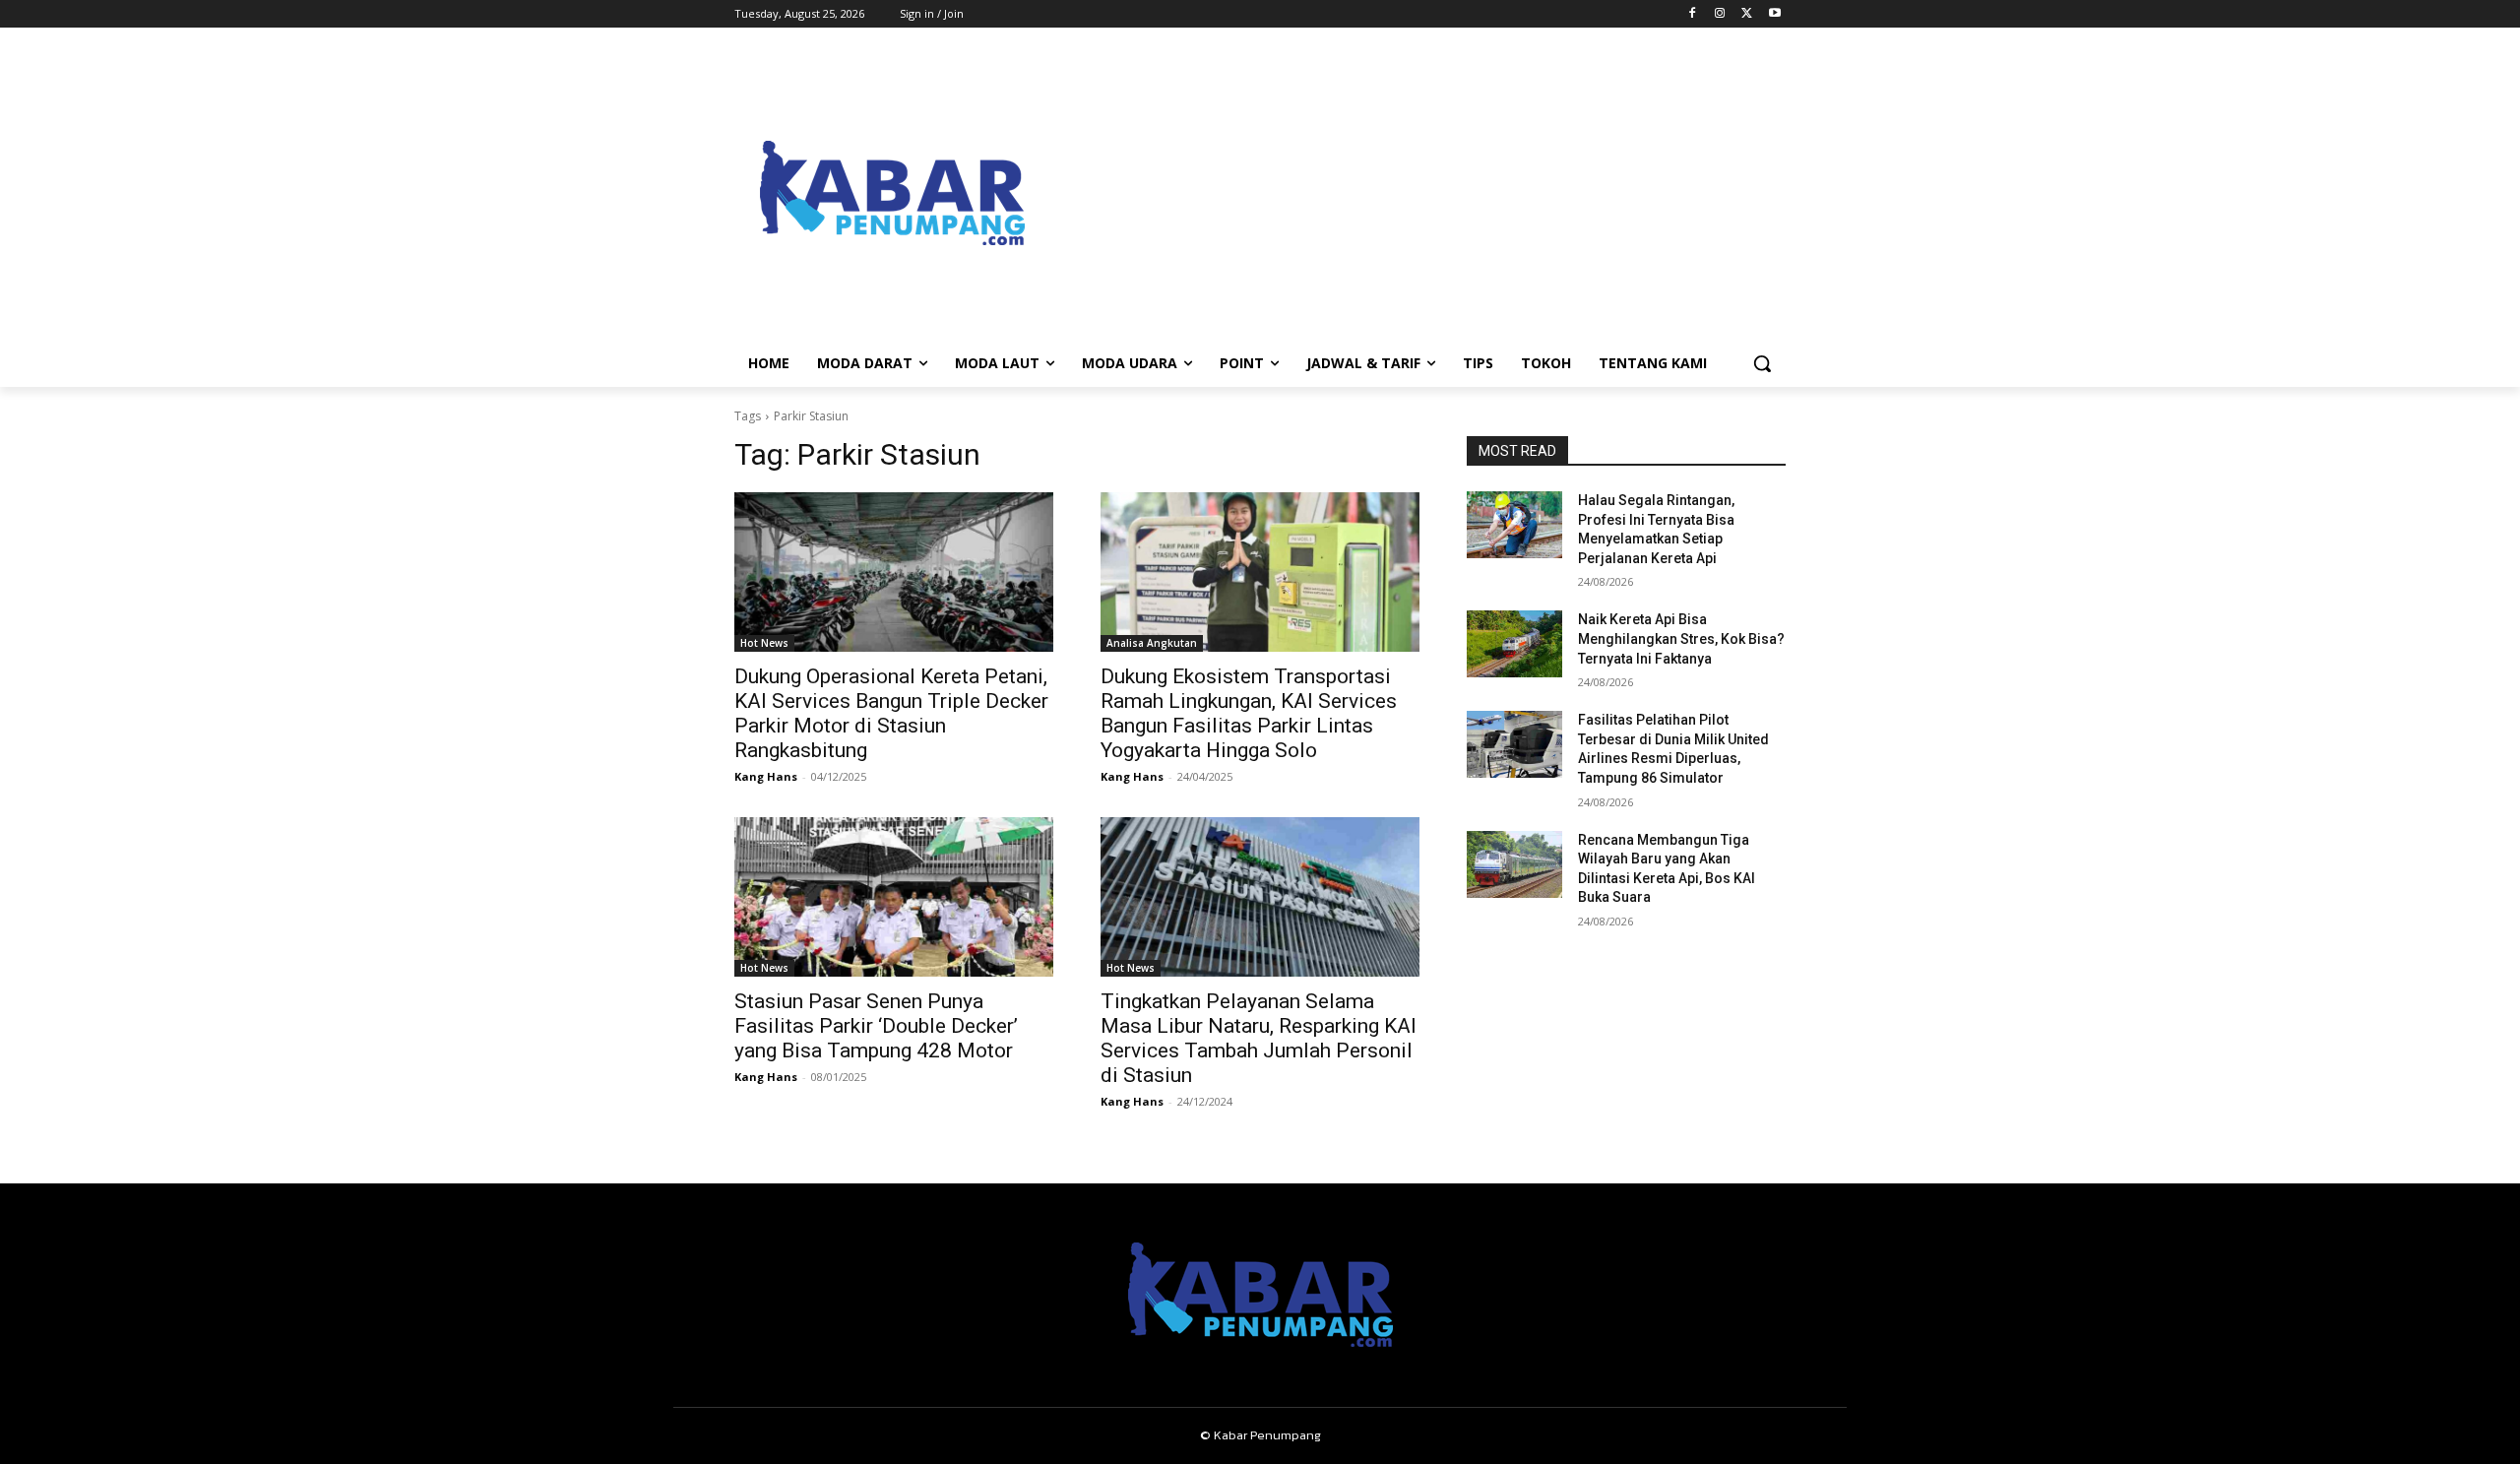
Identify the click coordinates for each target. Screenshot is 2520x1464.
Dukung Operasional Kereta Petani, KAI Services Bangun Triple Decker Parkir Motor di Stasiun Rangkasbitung (891, 713)
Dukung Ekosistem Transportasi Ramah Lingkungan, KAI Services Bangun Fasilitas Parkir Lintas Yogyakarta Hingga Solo (1249, 713)
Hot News (764, 643)
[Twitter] (1747, 14)
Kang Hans (766, 776)
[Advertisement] (1417, 193)
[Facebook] (1693, 14)
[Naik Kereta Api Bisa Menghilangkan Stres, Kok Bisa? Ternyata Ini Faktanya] (1514, 644)
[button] (1762, 363)
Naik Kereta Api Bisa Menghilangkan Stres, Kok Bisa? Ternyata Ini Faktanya (1681, 638)
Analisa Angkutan (1152, 643)
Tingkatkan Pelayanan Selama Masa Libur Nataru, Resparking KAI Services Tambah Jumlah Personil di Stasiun (1259, 1038)
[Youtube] (1774, 14)
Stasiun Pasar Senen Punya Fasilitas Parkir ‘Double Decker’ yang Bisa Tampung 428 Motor (876, 1026)
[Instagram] (1720, 14)
